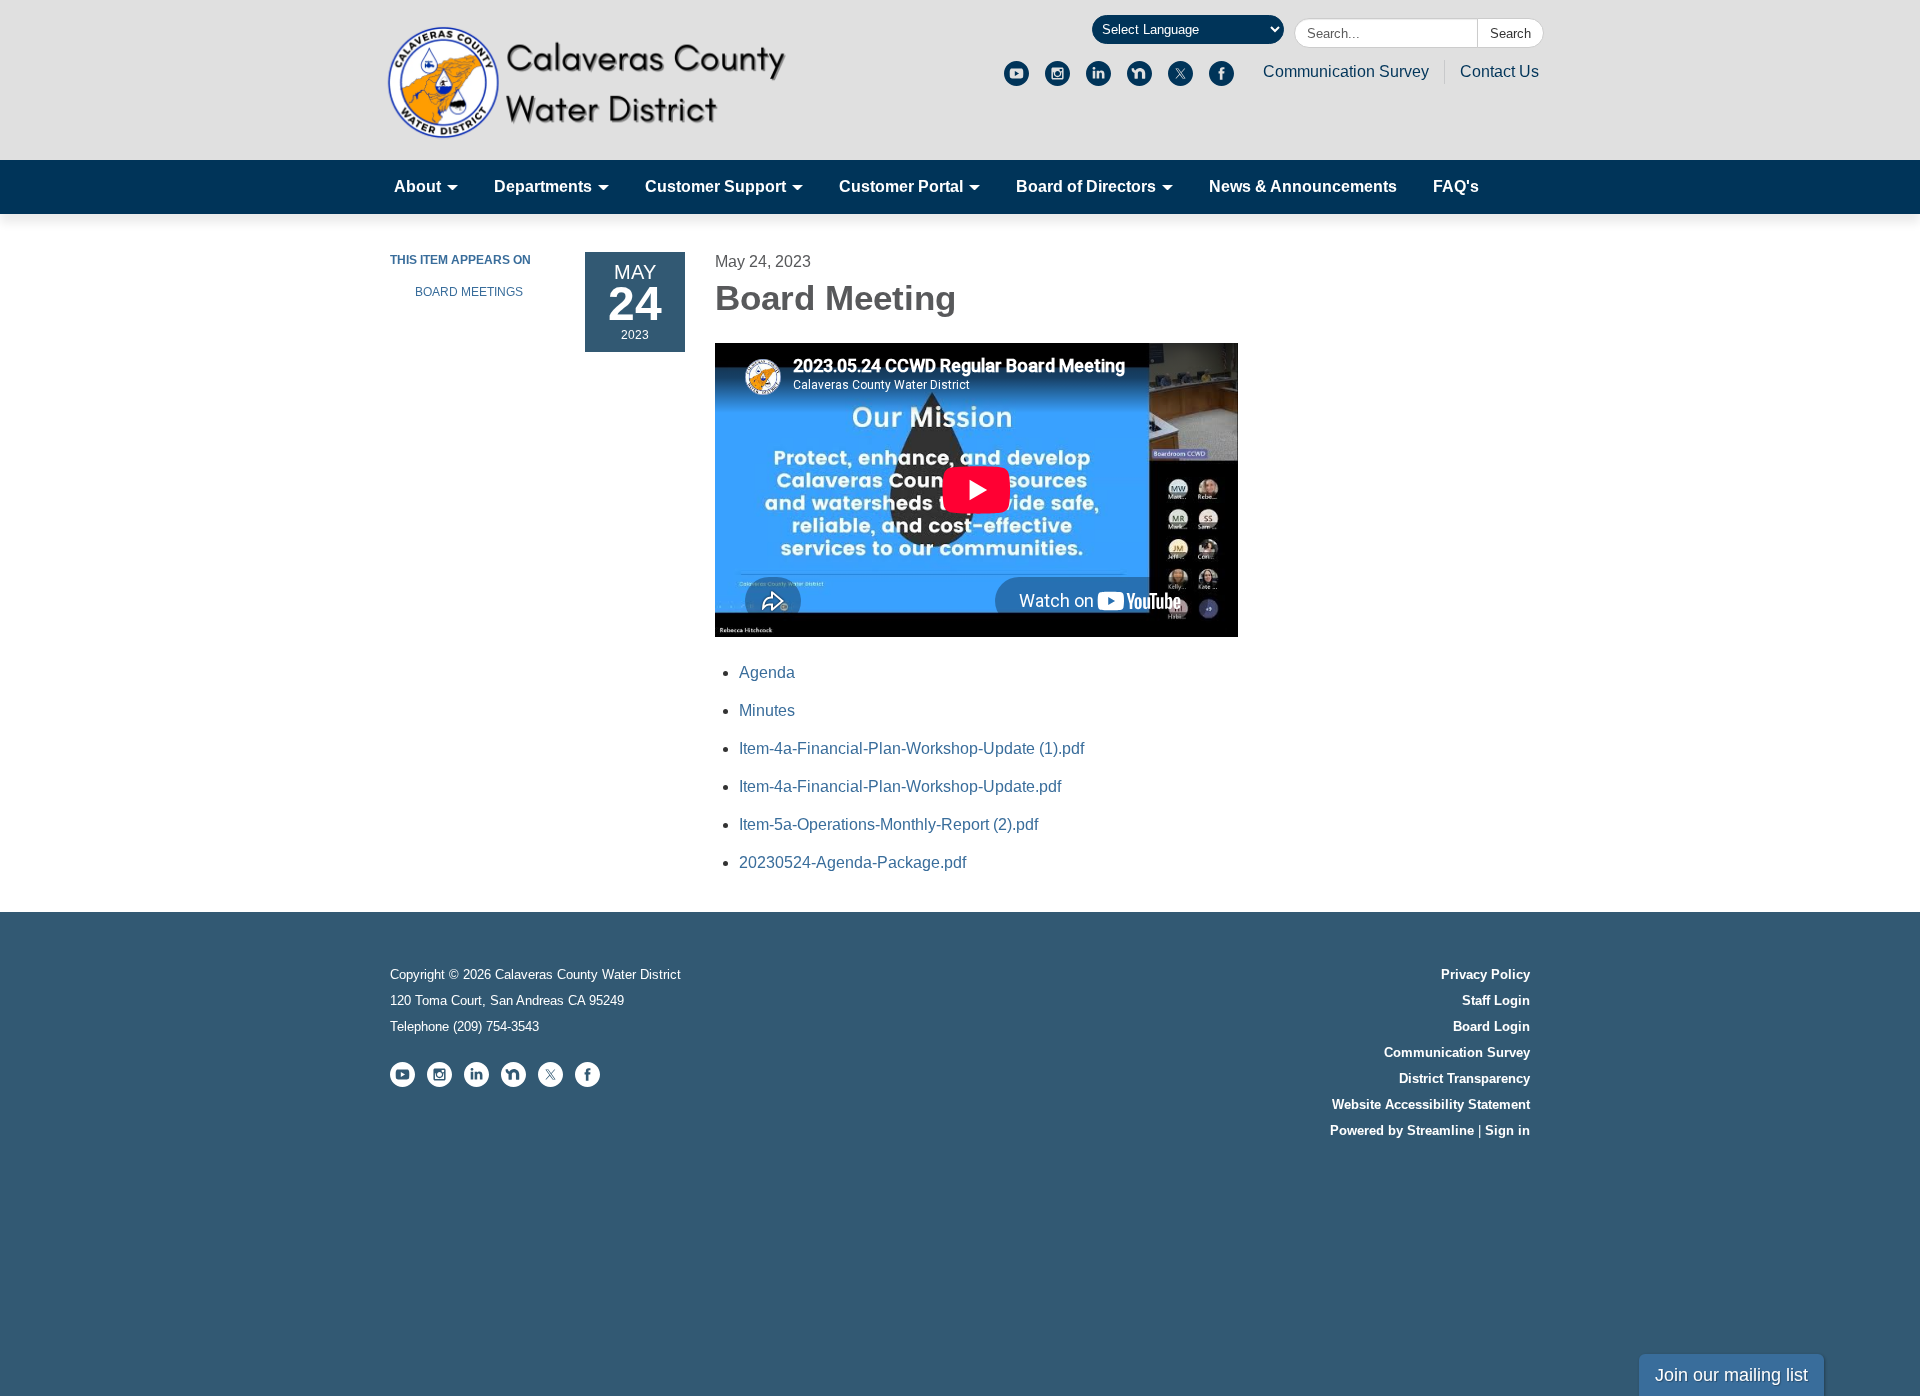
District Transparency (1464, 1078)
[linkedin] (1098, 80)
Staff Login (1496, 1000)
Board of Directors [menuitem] (1086, 186)
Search (1510, 33)
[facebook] (1221, 80)
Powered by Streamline (1402, 1130)
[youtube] (1016, 80)
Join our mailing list (1731, 1375)
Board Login (1491, 1026)
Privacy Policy (1485, 974)
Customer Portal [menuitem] (901, 186)
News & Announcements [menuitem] (1303, 186)
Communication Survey (1346, 71)
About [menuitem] (417, 186)
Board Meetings (469, 292)
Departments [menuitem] (543, 186)
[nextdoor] (1139, 80)
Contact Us (1499, 71)
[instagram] (1057, 80)
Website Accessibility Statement (1431, 1104)
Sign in (1507, 1130)
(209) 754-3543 (496, 1026)
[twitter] (1180, 80)
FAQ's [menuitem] (1456, 186)
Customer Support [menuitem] (715, 186)
